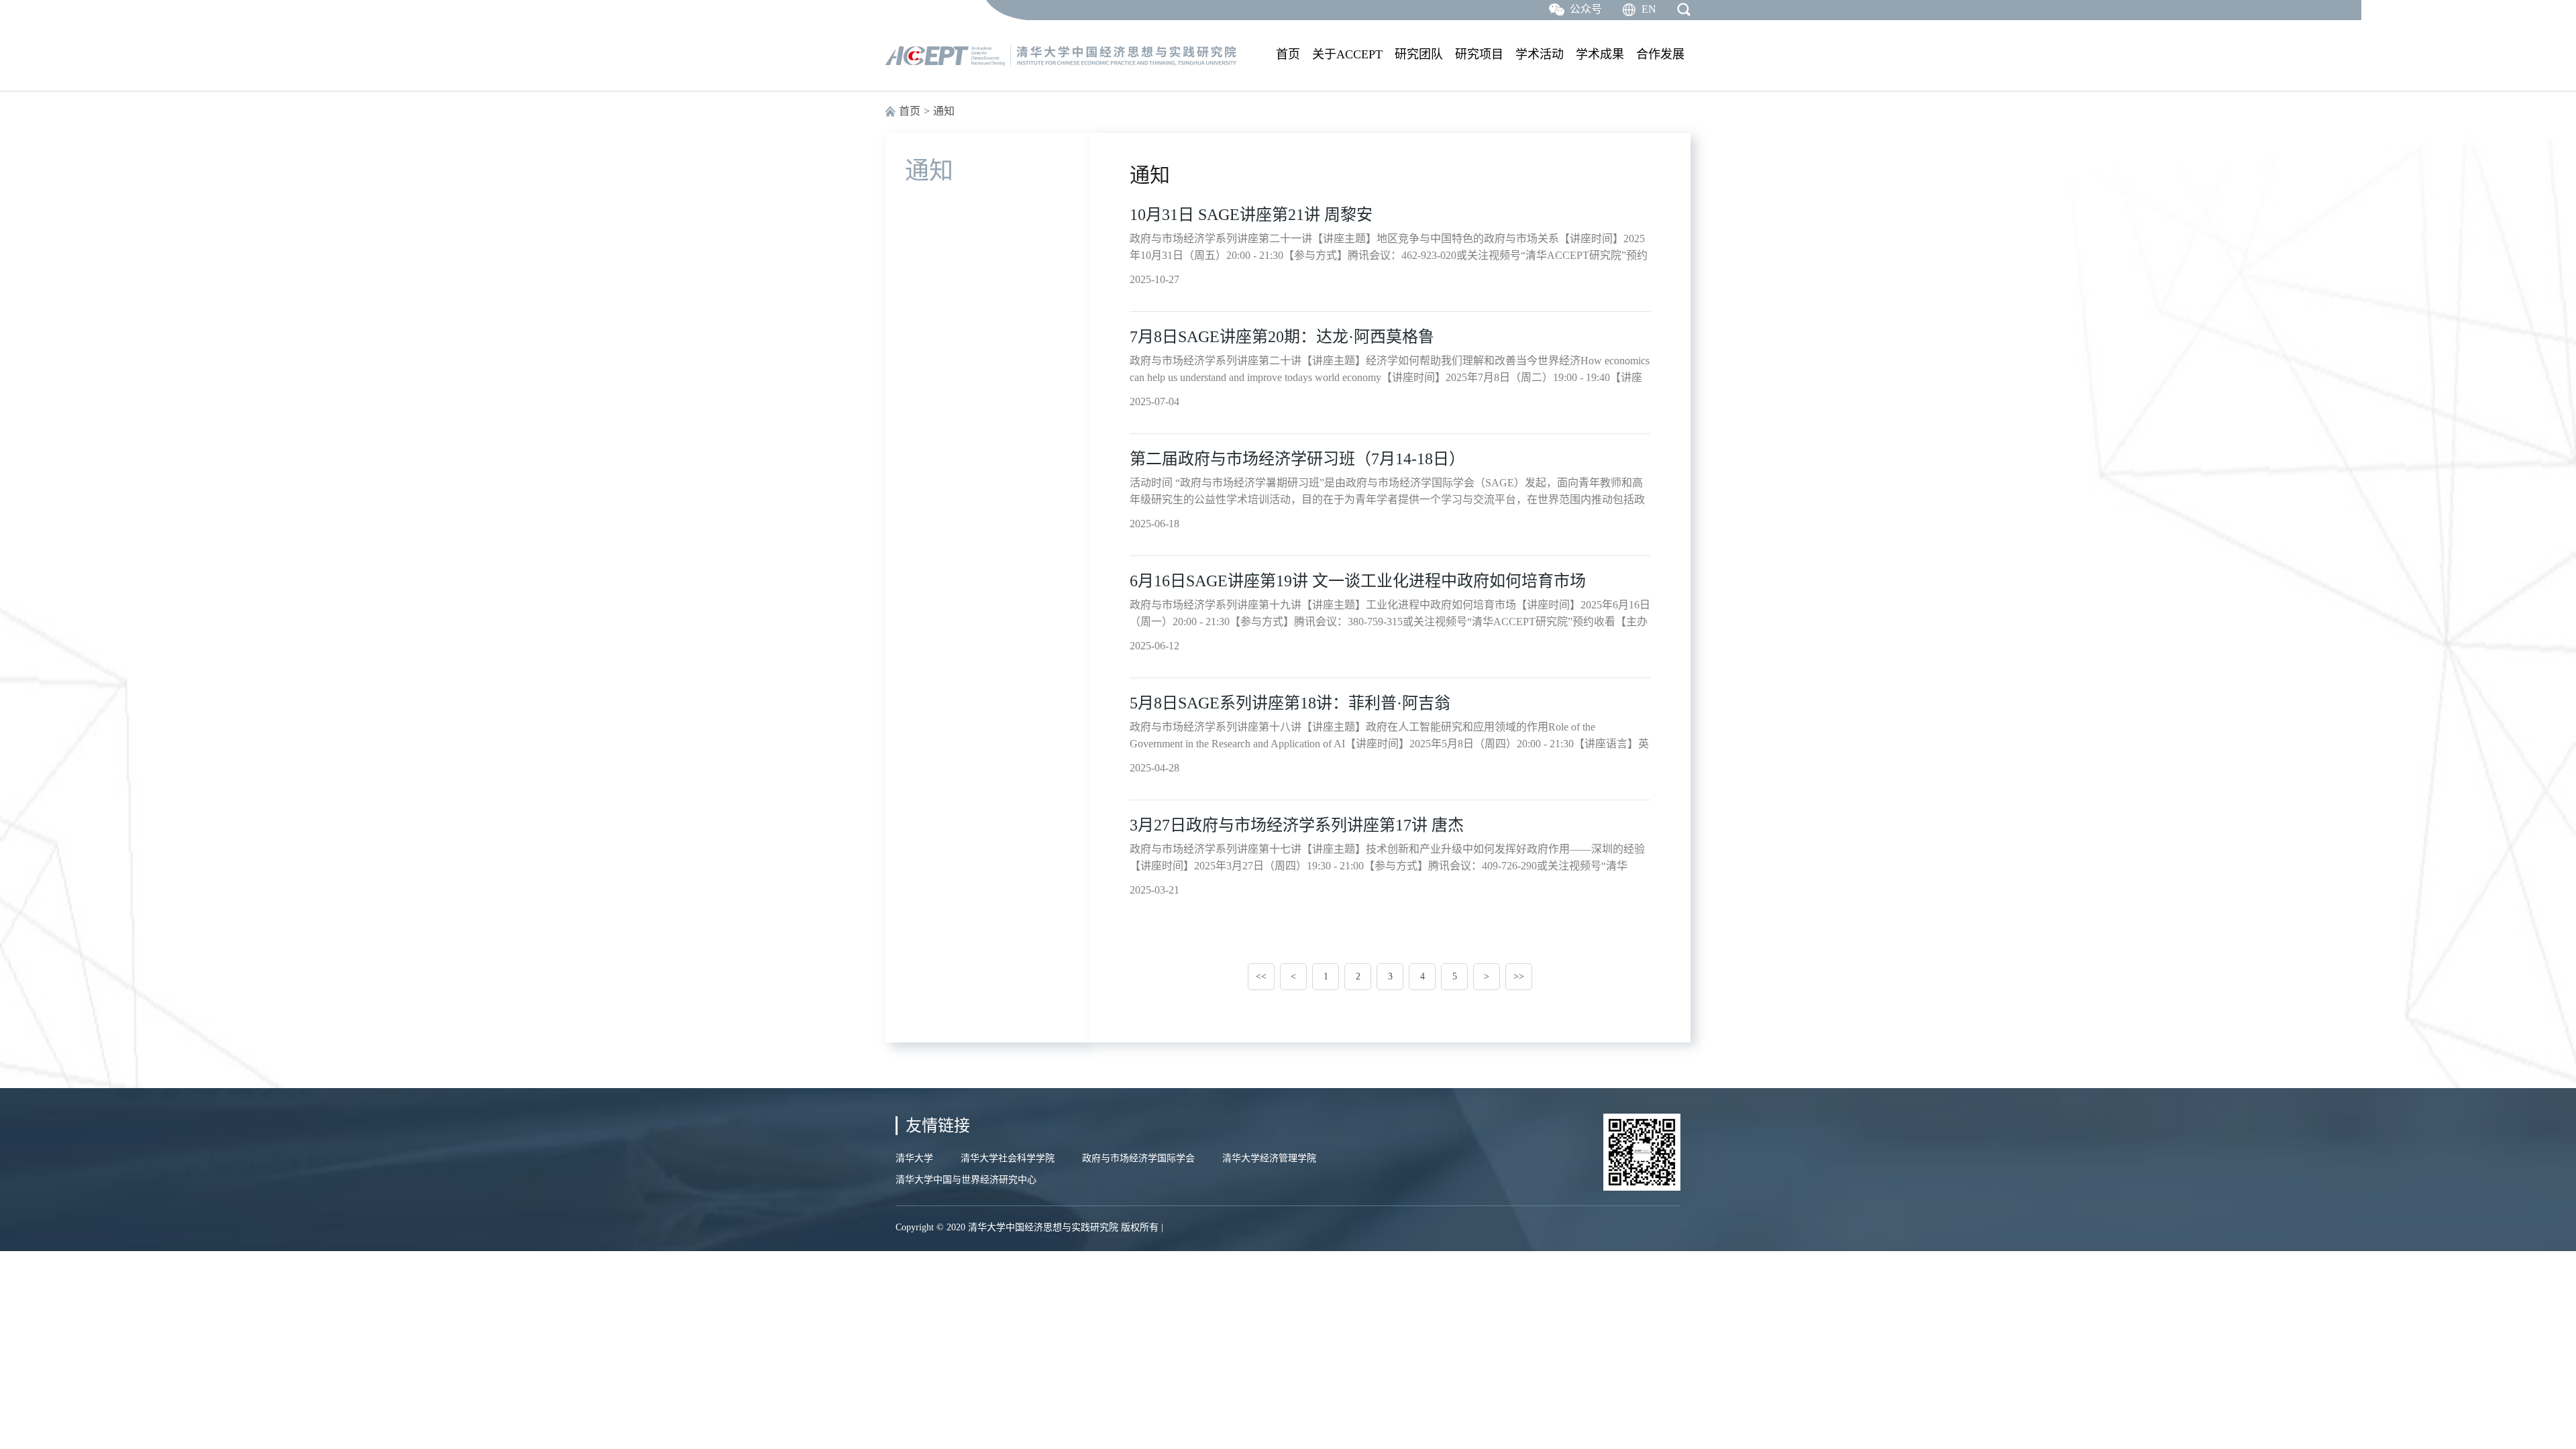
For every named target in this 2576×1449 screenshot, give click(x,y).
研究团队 (1419, 54)
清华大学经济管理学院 (1269, 1158)
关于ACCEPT (1347, 54)
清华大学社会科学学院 (1008, 1158)
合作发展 (1660, 54)
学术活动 (1540, 54)
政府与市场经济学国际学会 (1138, 1158)
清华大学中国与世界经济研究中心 (966, 1180)
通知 (944, 111)
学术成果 (1600, 54)
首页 (1288, 54)
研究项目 (1479, 54)
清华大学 (914, 1158)
